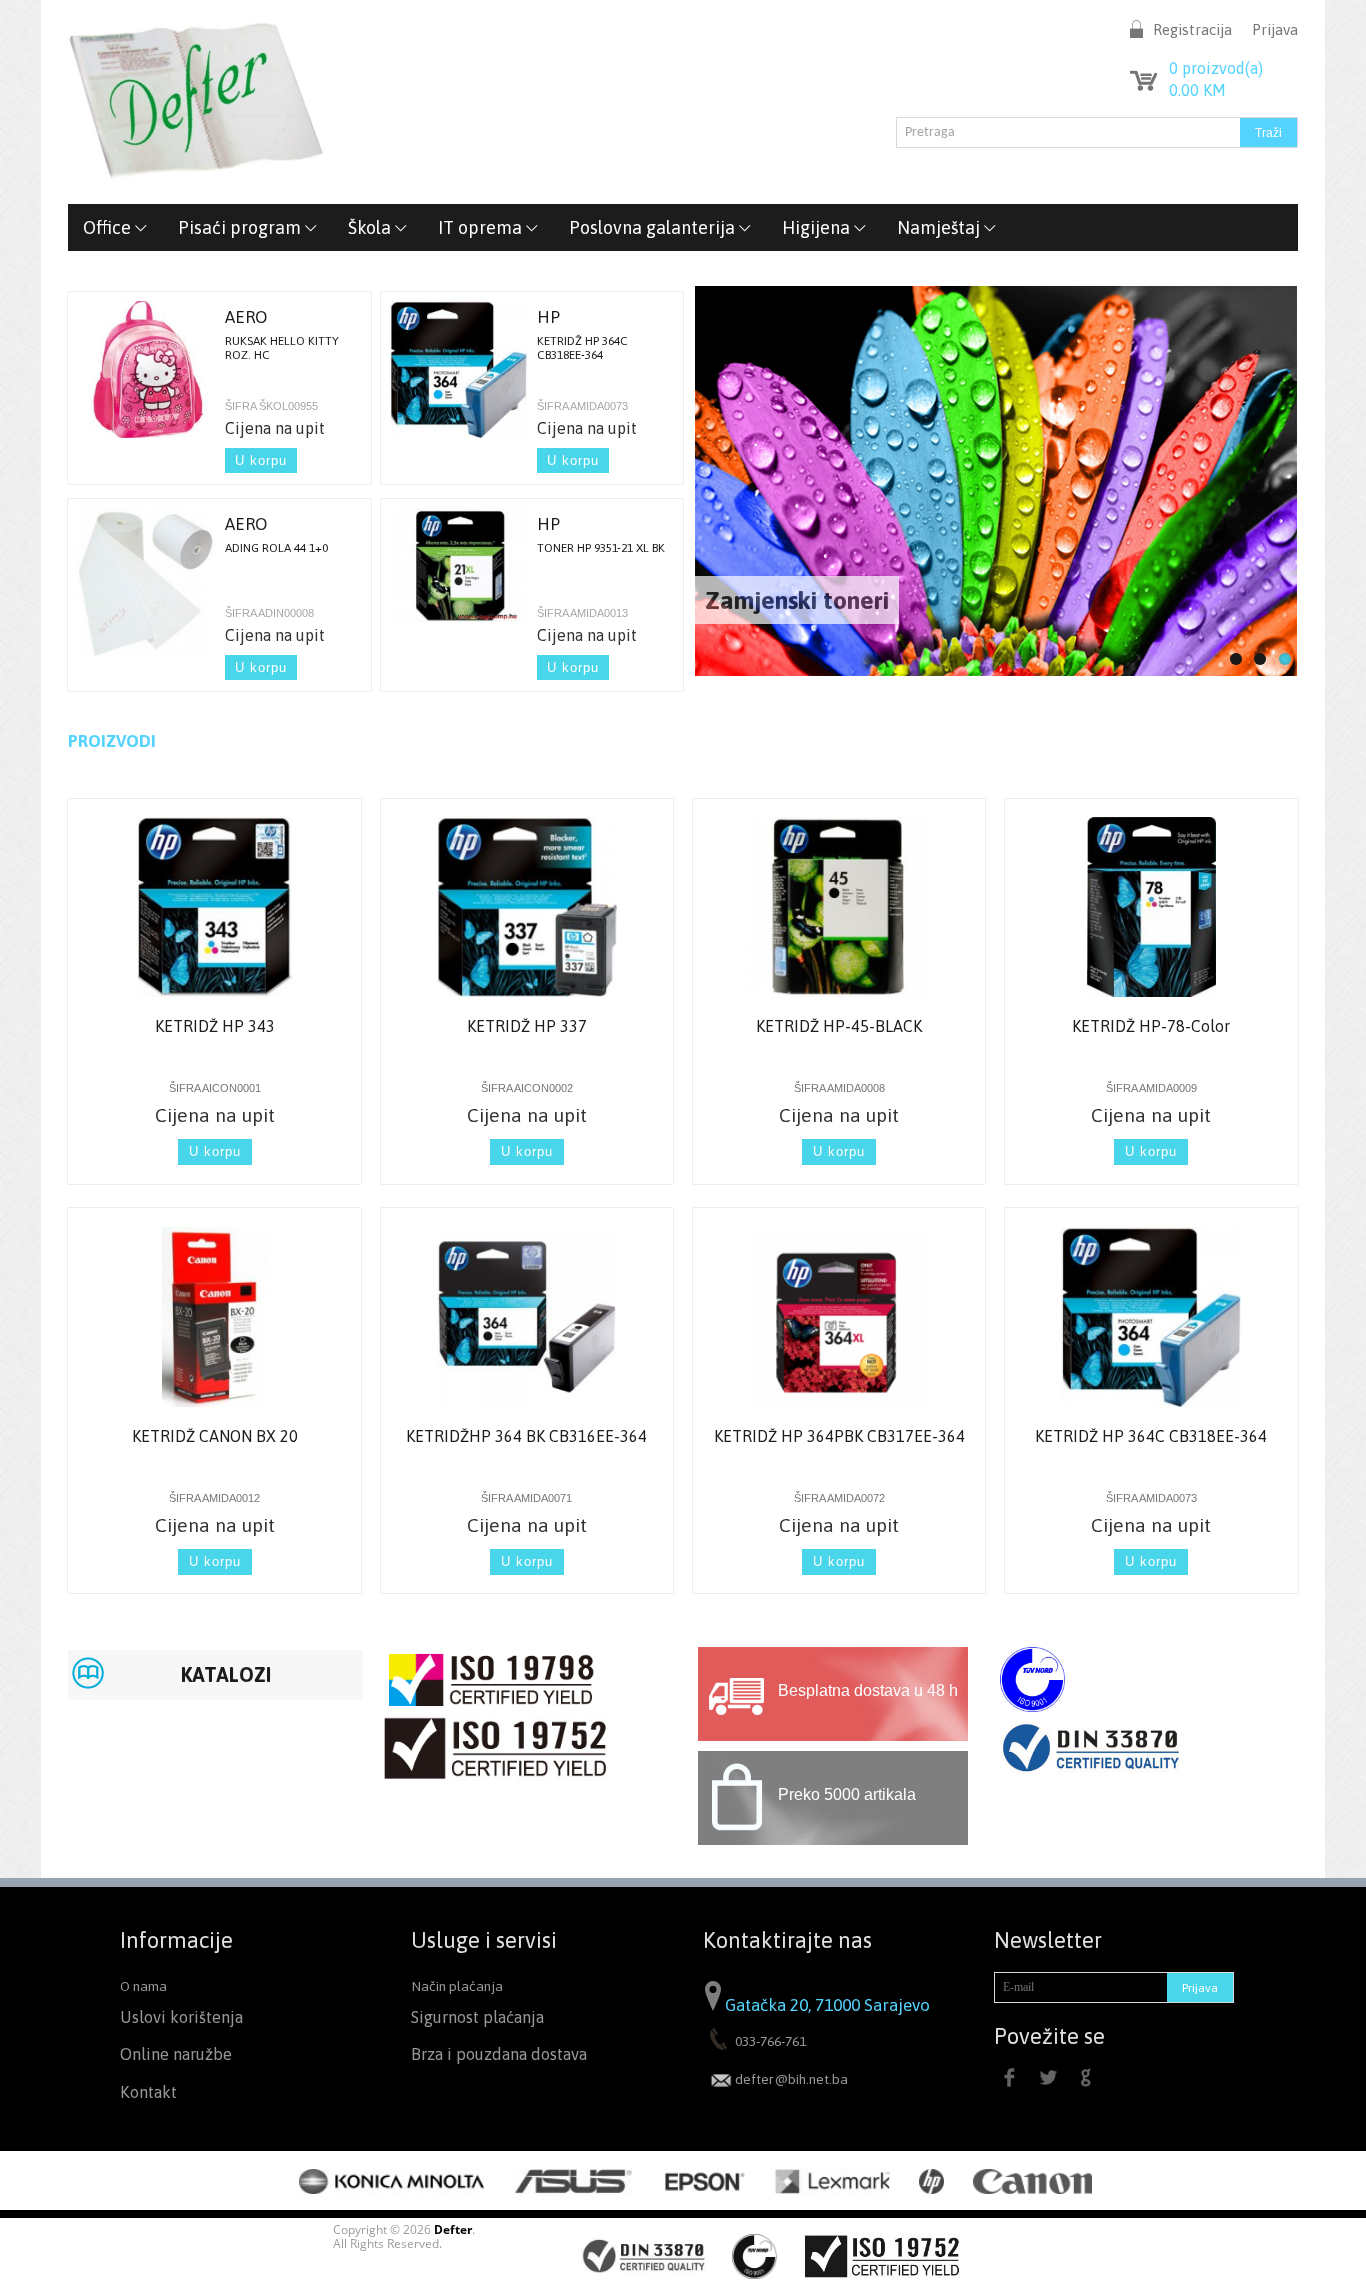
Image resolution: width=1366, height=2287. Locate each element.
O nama (143, 1986)
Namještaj (940, 227)
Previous (712, 469)
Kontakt (148, 2092)
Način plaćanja (457, 1986)
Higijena (818, 227)
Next (1281, 469)
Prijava (1275, 29)
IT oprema (482, 227)
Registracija (1192, 29)
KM (1197, 90)
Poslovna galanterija (654, 227)
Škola (371, 227)
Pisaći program (241, 227)
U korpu (261, 460)
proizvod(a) (1216, 68)
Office (109, 227)
